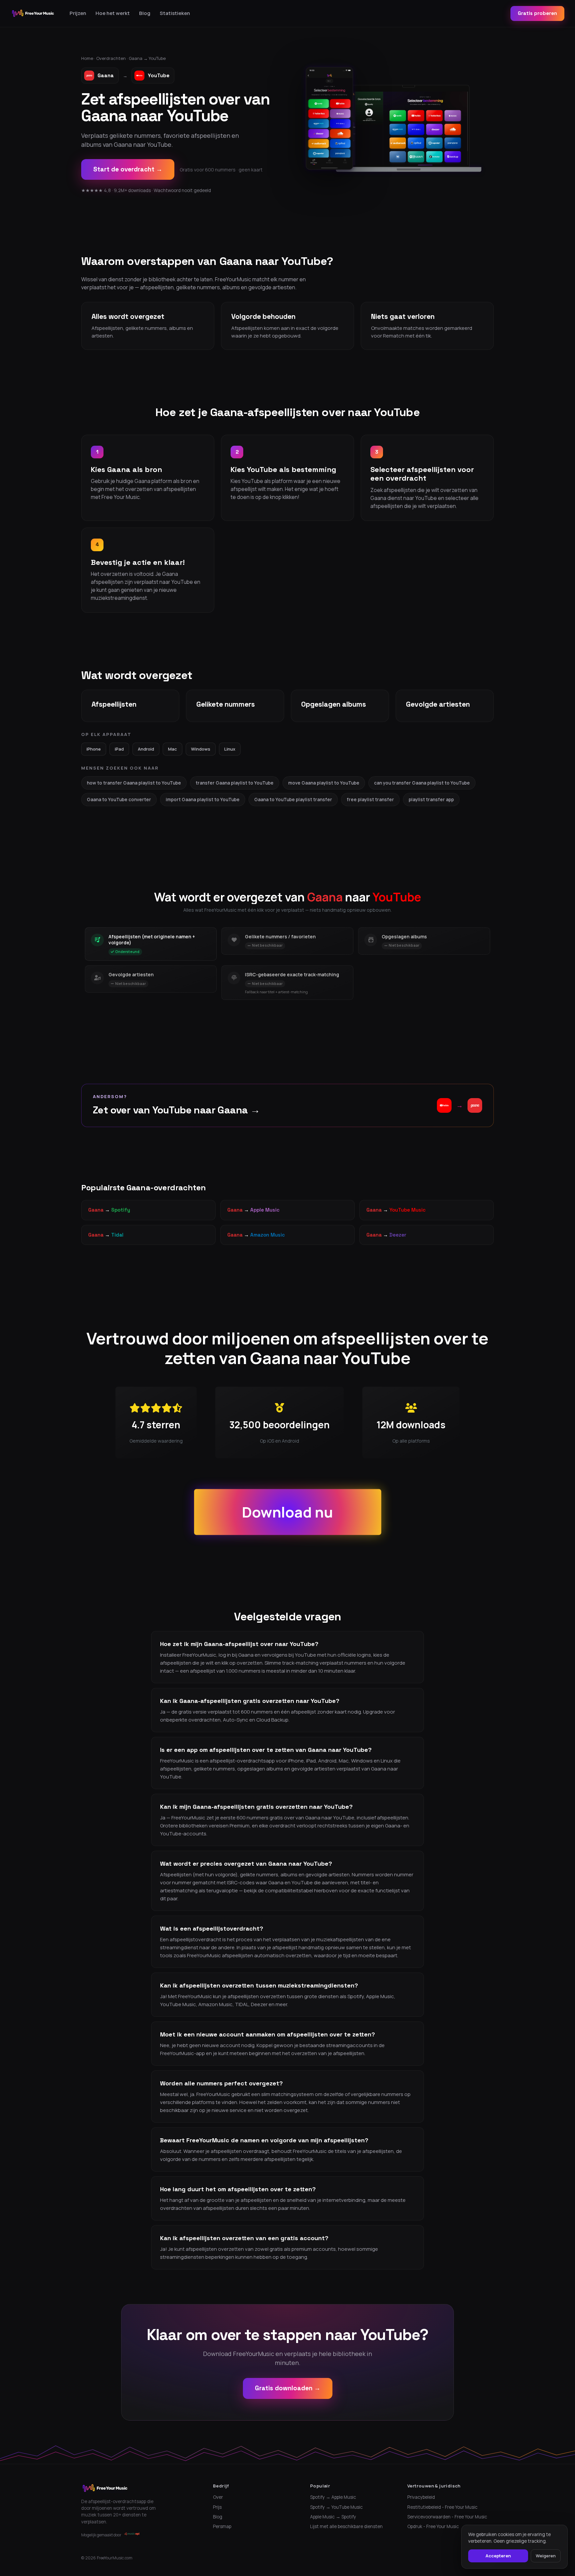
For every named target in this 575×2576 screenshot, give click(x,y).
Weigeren (546, 2556)
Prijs (217, 2507)
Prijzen (78, 13)
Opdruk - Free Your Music (433, 2526)
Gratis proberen (537, 13)
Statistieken (175, 13)
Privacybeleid (421, 2497)
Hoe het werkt (113, 13)
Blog (145, 13)
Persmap (222, 2526)
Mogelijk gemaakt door (101, 2535)
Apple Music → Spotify (333, 2517)
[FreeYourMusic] (33, 13)
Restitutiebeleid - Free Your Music (442, 2507)
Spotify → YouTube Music (336, 2507)
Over (218, 2497)
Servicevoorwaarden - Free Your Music (447, 2517)
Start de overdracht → (128, 169)
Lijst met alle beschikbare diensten (346, 2526)
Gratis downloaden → (288, 2388)
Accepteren (498, 2556)
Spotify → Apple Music (333, 2497)
